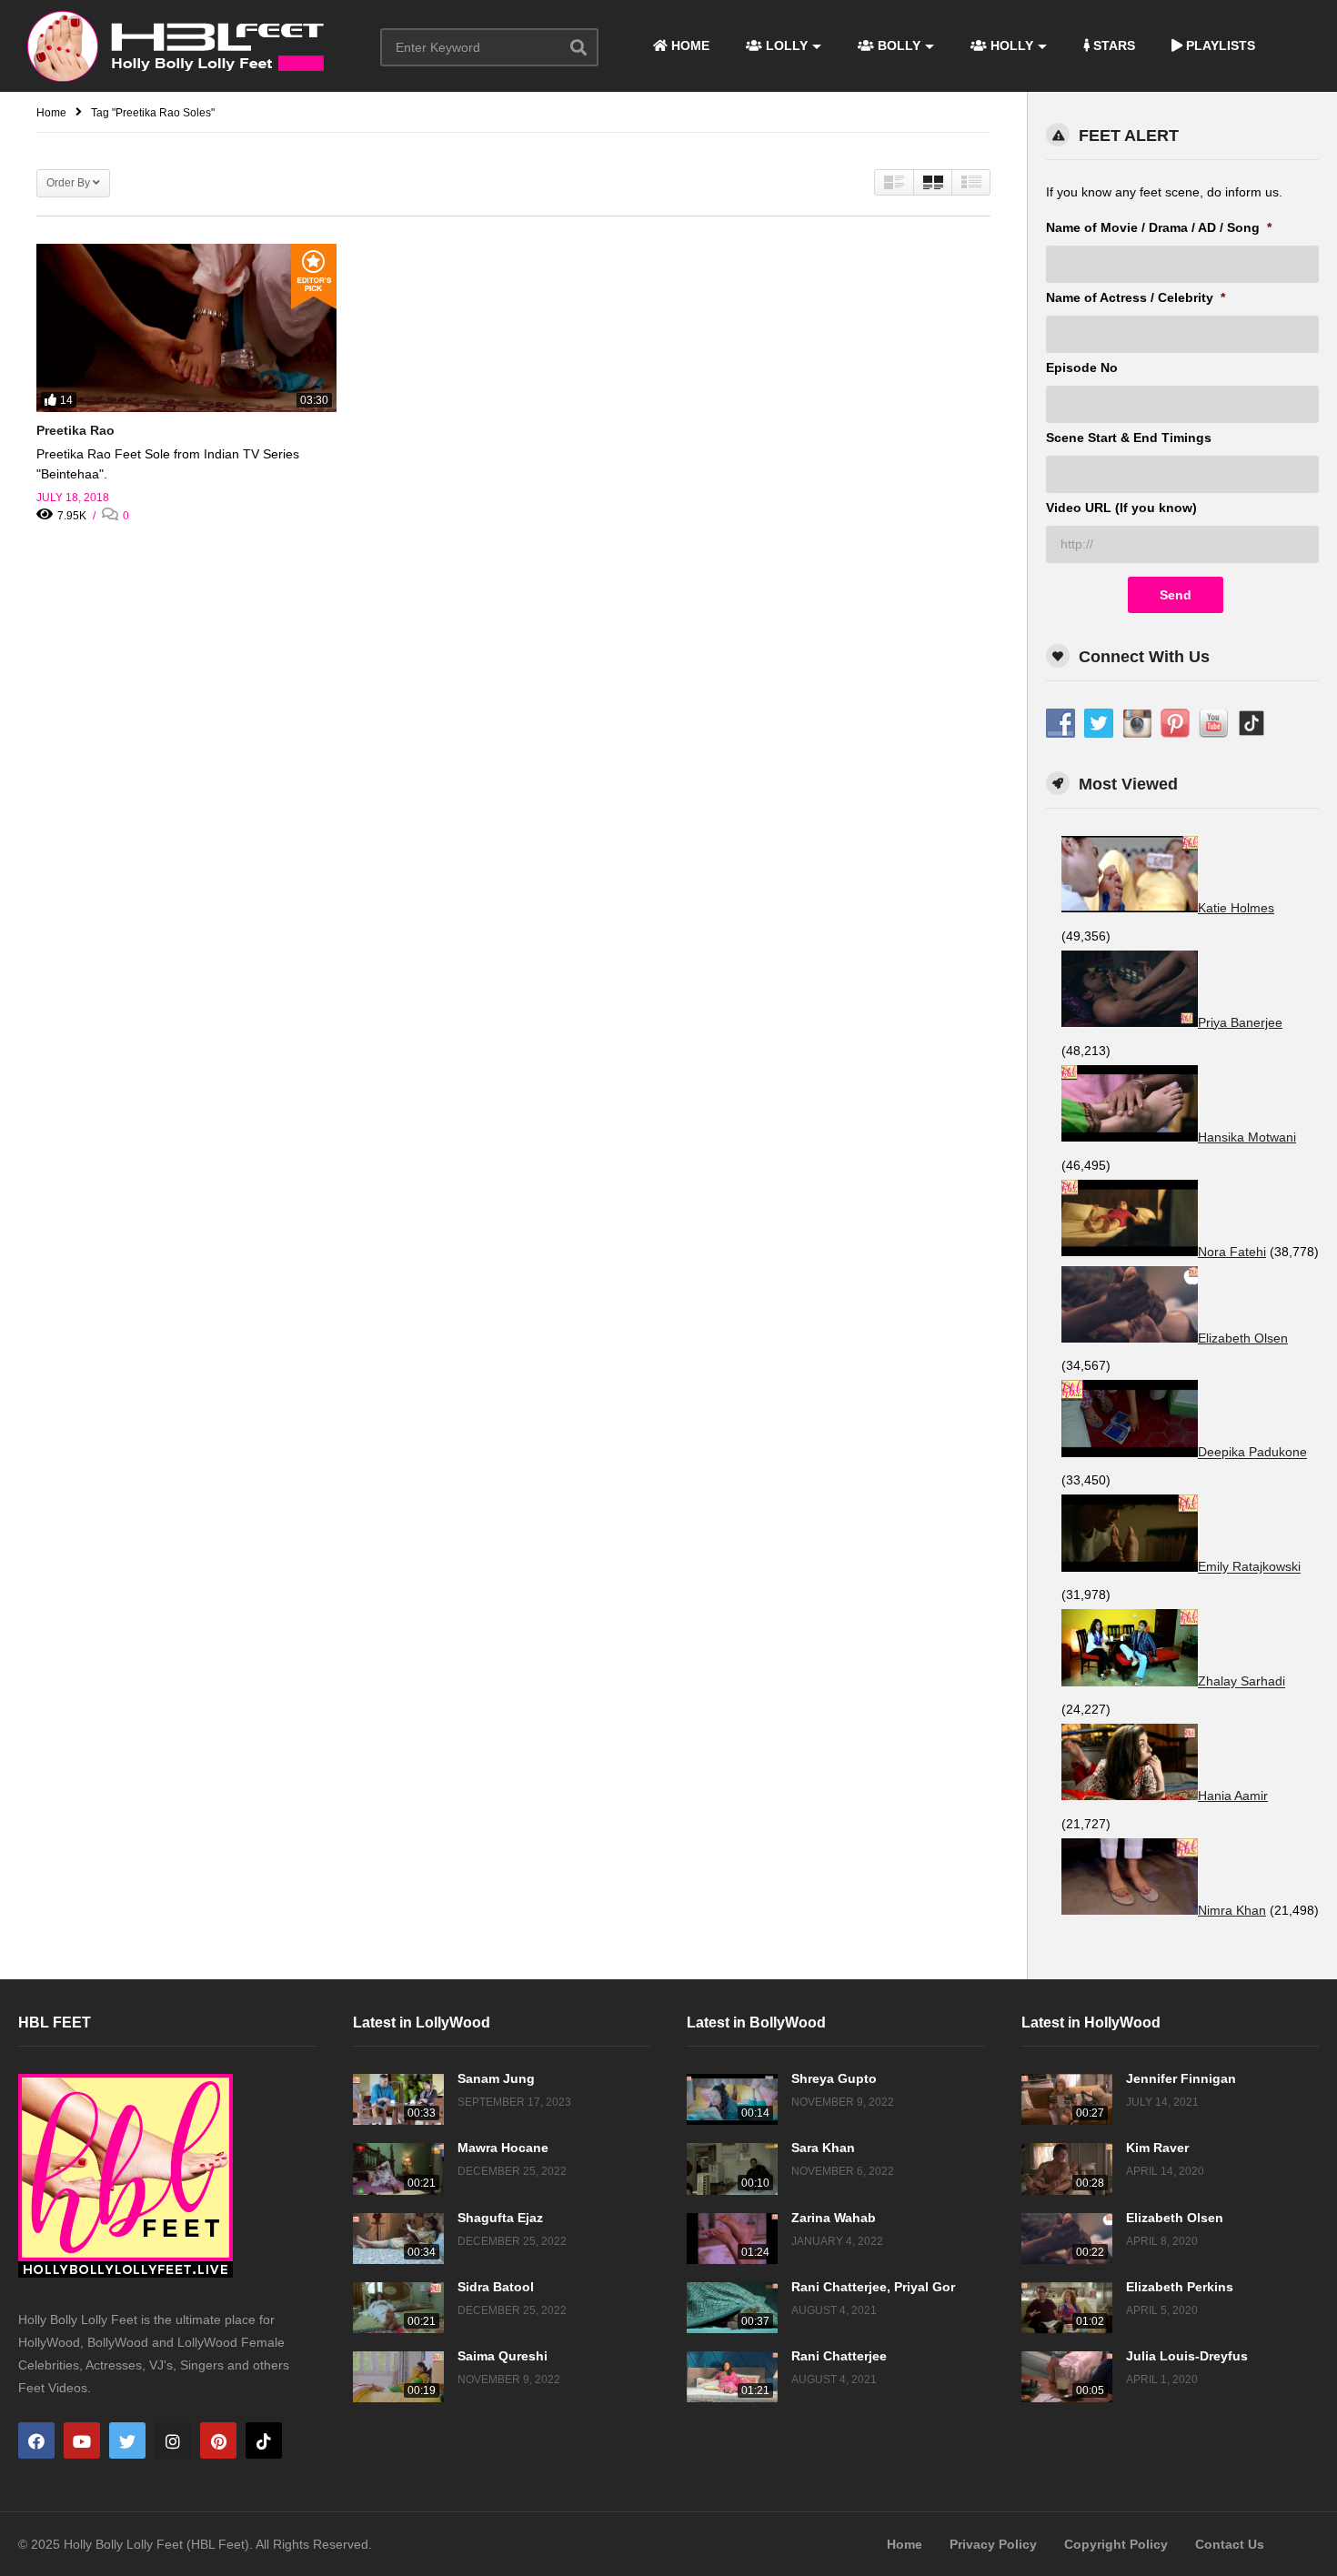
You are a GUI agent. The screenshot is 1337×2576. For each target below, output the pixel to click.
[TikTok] (264, 2440)
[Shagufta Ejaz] (398, 2239)
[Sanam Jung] (398, 2099)
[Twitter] (127, 2440)
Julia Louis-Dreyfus (1187, 2356)
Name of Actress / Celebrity (1136, 297)
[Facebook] (36, 2440)
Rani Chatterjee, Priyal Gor (873, 2287)
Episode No (1082, 367)
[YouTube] (82, 2440)
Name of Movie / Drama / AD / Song (1159, 227)
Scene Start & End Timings (1129, 438)
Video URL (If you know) (1121, 508)
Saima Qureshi (503, 2356)
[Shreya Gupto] (732, 2099)
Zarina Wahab (834, 2218)
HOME (689, 45)
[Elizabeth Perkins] (1067, 2308)
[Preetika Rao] (186, 328)
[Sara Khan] (732, 2168)
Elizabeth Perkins (1180, 2287)
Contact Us (1230, 2544)
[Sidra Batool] (398, 2308)
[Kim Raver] (1067, 2168)
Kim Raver (1157, 2148)
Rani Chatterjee (839, 2356)
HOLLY (1010, 45)
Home (905, 2544)
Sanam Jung (496, 2078)
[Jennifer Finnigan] (1067, 2099)
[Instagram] (173, 2440)
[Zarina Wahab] (732, 2239)
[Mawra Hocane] (398, 2168)
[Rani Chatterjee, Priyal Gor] (732, 2308)
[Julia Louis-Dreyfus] (1067, 2377)
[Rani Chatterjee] (732, 2377)
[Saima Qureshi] (398, 2377)
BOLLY (897, 45)
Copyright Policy (1116, 2544)
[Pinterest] (218, 2440)
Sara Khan (823, 2148)
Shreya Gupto (834, 2078)
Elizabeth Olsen (1175, 2218)
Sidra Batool (496, 2287)
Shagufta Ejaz (500, 2218)
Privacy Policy (993, 2544)
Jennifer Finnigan (1181, 2078)
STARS (1112, 45)
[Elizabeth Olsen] (1067, 2239)
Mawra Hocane (503, 2148)
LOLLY (785, 45)
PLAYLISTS (1219, 45)
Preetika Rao (75, 430)
